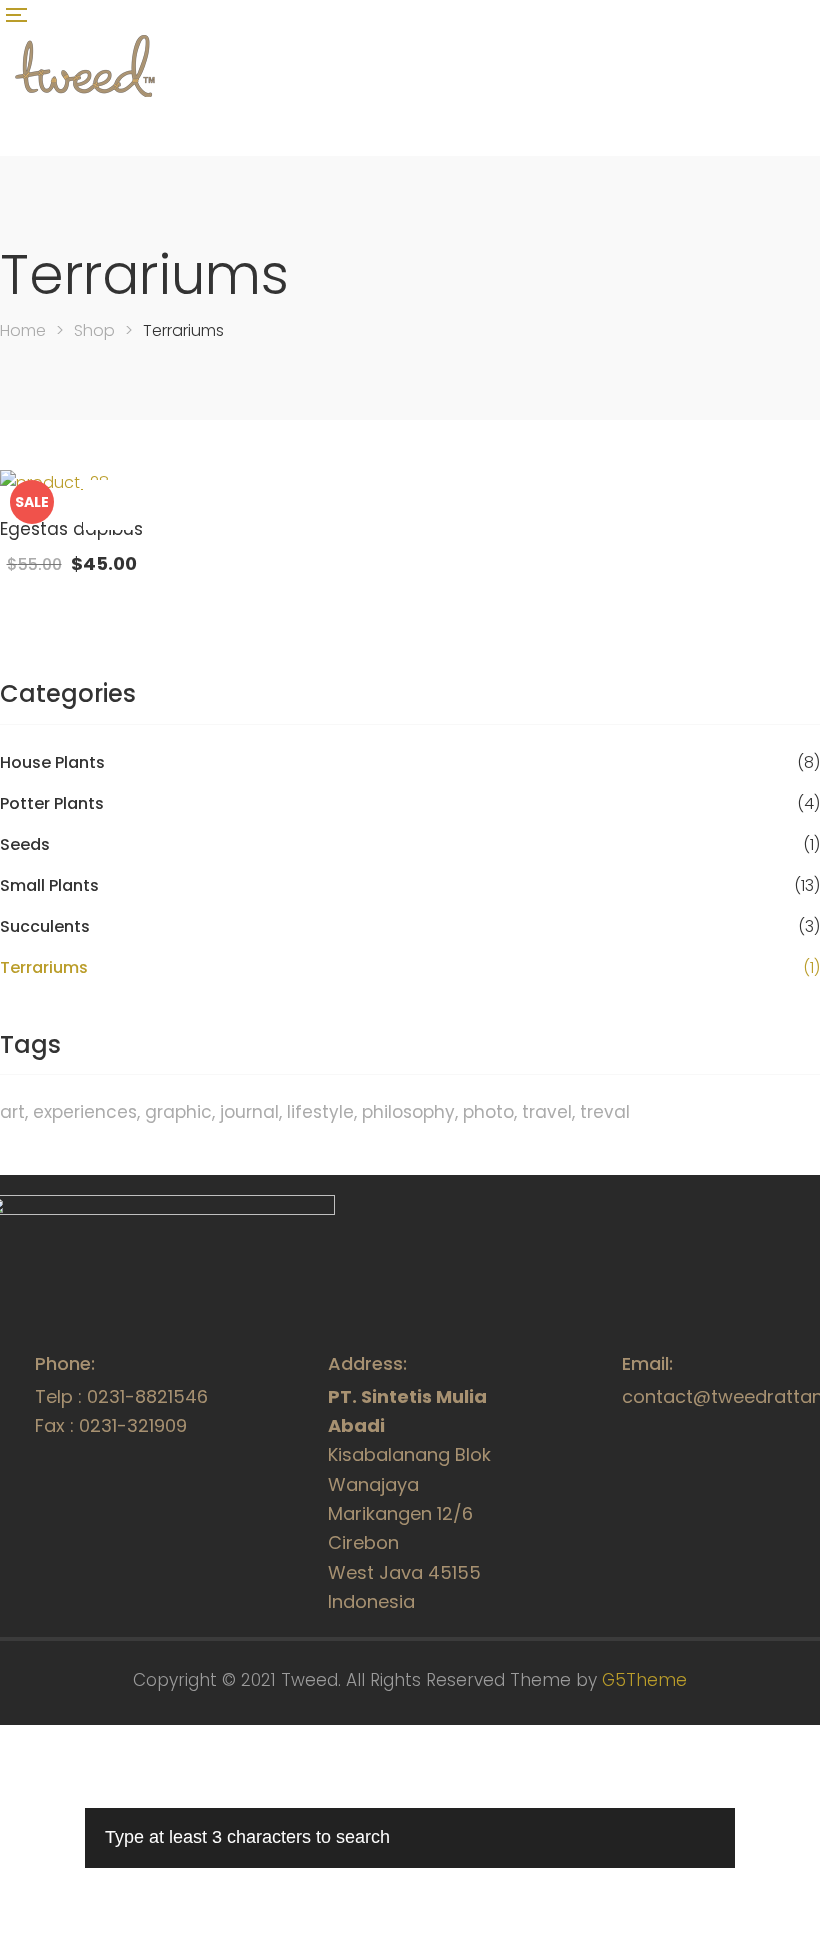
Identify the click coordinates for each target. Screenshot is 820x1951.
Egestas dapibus (71, 529)
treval (605, 1112)
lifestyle (320, 1112)
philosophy (408, 1112)
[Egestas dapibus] (71, 483)
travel (547, 1112)
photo (488, 1112)
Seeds (25, 845)
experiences (85, 1112)
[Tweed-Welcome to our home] (85, 99)
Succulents (45, 927)
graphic (178, 1112)
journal (249, 1112)
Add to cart (108, 505)
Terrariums (44, 968)
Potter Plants (52, 804)
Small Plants (49, 886)
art (12, 1112)
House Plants (52, 763)
